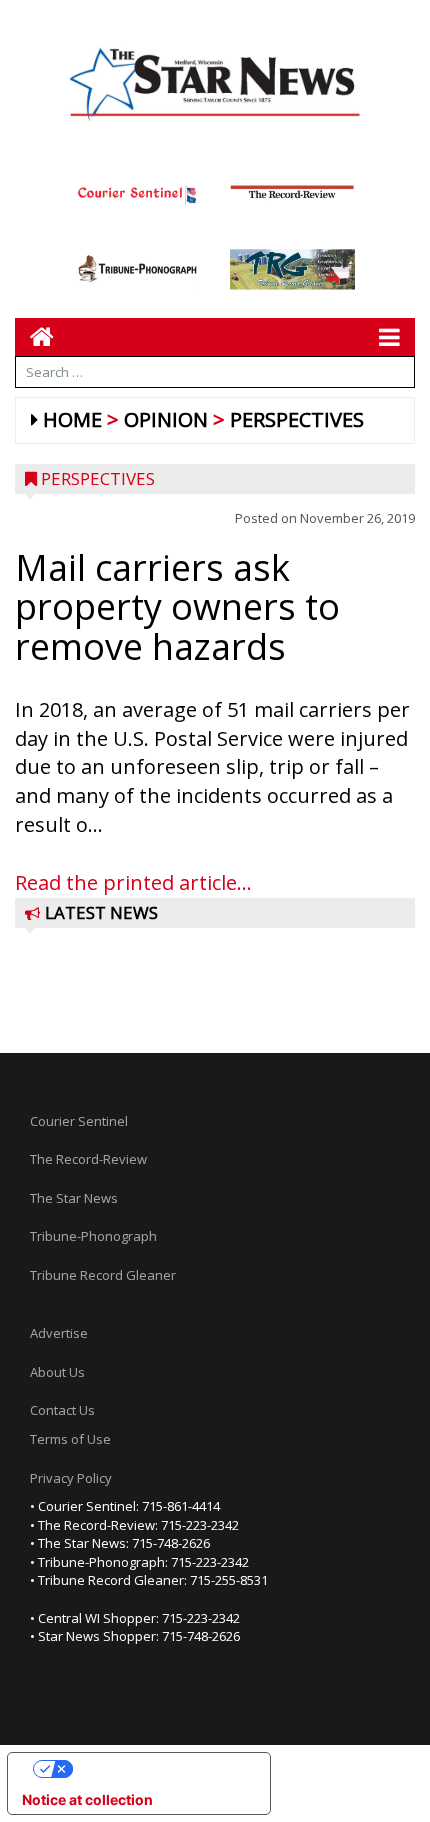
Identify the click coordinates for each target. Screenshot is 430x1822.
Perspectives (297, 419)
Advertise (59, 1333)
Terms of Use (70, 1439)
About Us (57, 1372)
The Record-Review (88, 1159)
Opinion (166, 419)
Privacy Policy (71, 1478)
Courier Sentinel (79, 1121)
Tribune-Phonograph (93, 1236)
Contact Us (62, 1410)
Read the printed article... (133, 882)
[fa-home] (34, 336)
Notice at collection (87, 1799)
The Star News (74, 1198)
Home (72, 419)
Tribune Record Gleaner (103, 1275)
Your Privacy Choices (159, 1768)
